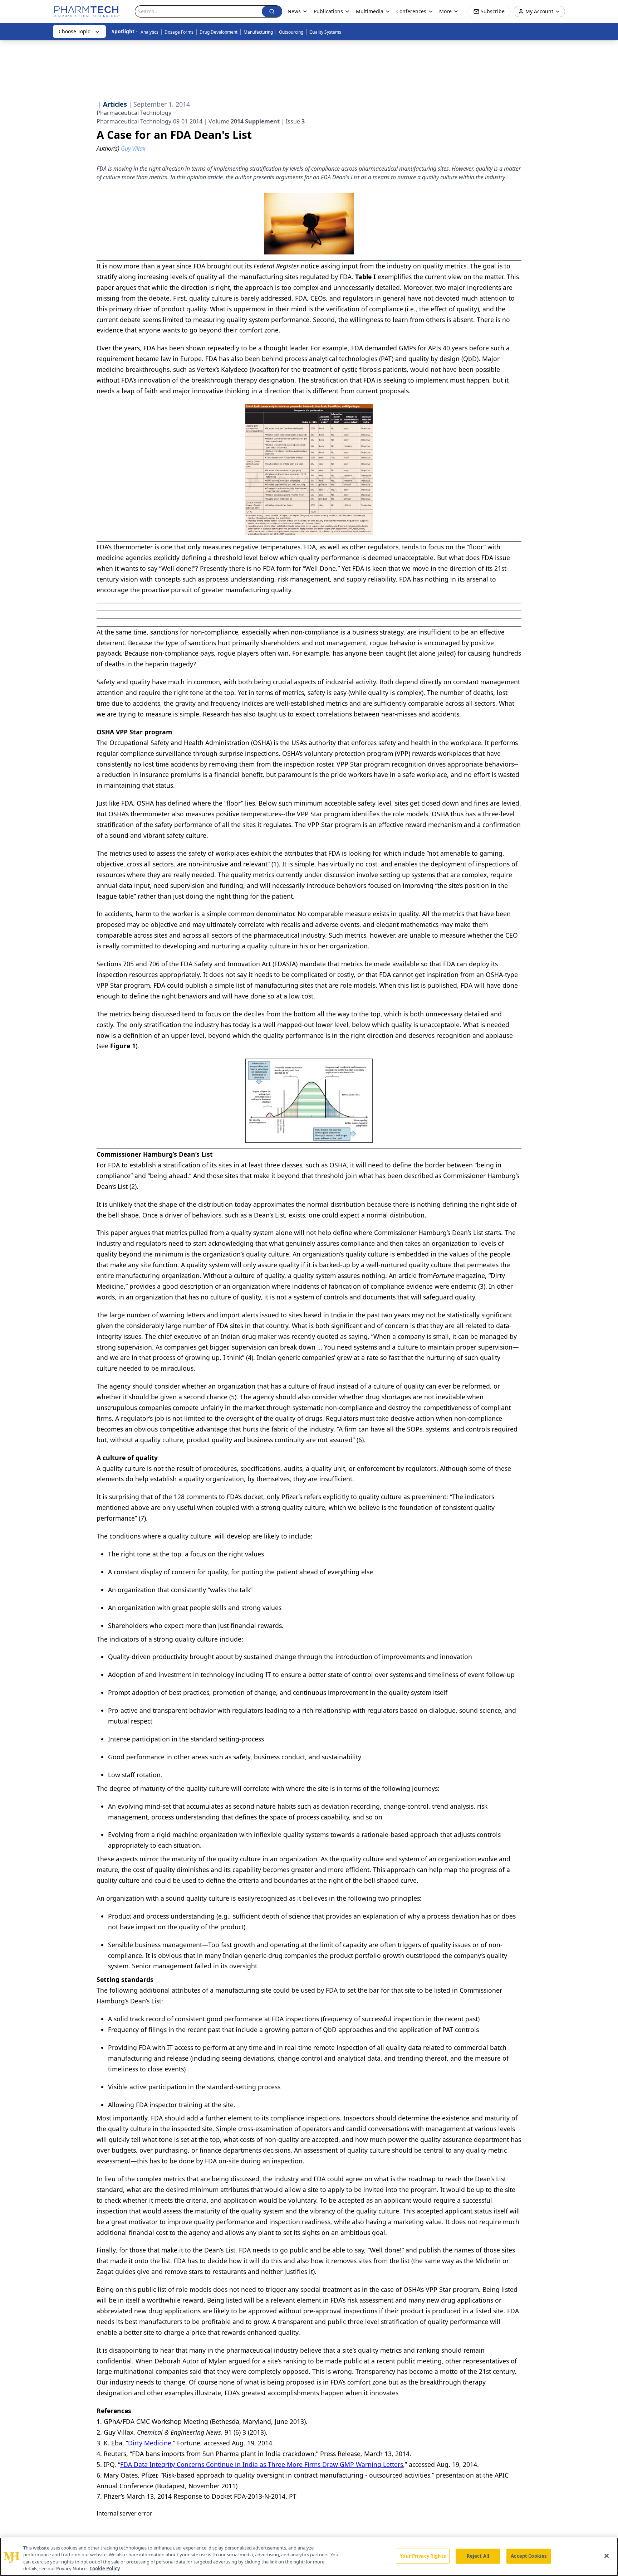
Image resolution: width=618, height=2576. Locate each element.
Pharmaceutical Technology (134, 113)
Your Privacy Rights (423, 2556)
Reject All (478, 2556)
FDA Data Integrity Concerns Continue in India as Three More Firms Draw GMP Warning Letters (262, 2464)
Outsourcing (291, 32)
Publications (328, 11)
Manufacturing (258, 32)
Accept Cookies (529, 2556)
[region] (309, 2557)
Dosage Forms (179, 32)
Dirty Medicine (150, 2443)
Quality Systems (325, 32)
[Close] (607, 2556)
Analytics (149, 32)
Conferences (411, 11)
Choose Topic (74, 31)
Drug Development (219, 32)
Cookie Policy (105, 2568)
